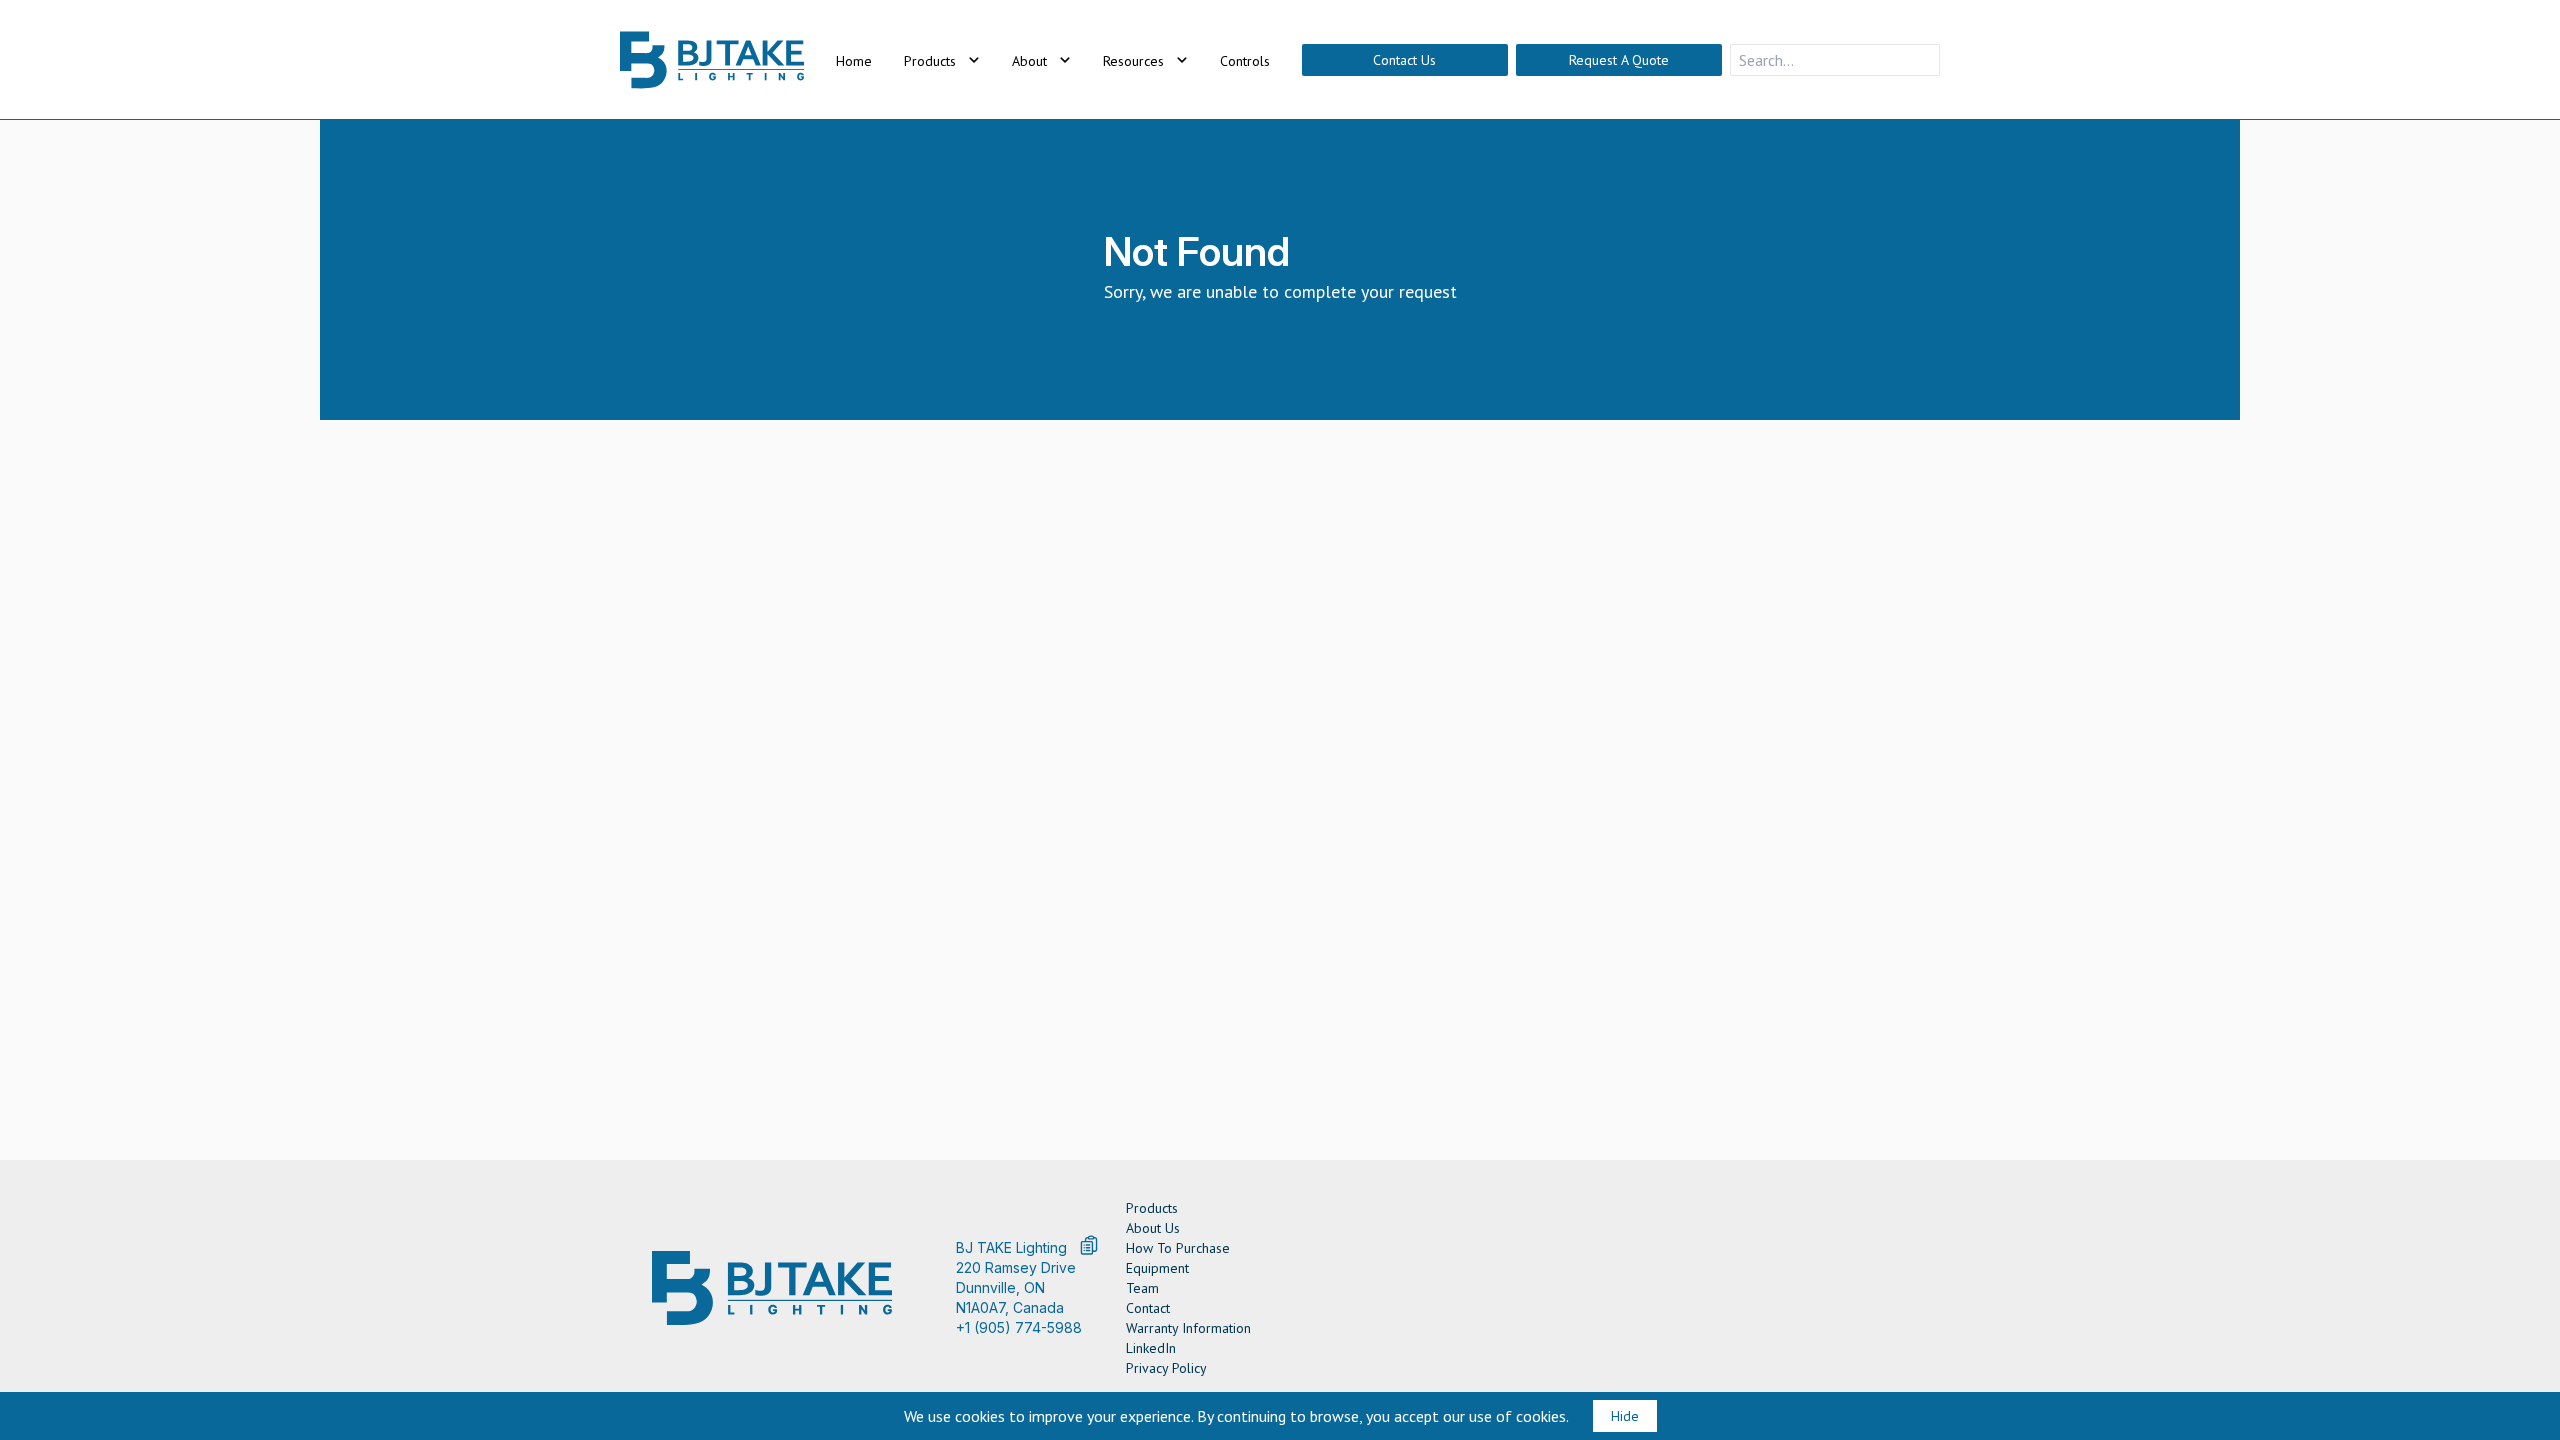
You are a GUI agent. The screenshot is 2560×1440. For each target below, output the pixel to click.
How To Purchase (1178, 1248)
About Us (1153, 1228)
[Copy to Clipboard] (1089, 1245)
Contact (1148, 1308)
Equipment (1157, 1268)
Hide (1625, 1416)
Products (1152, 1208)
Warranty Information (1188, 1328)
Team (1142, 1288)
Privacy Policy (1166, 1368)
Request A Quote (1619, 60)
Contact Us (1404, 60)
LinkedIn (1151, 1348)
